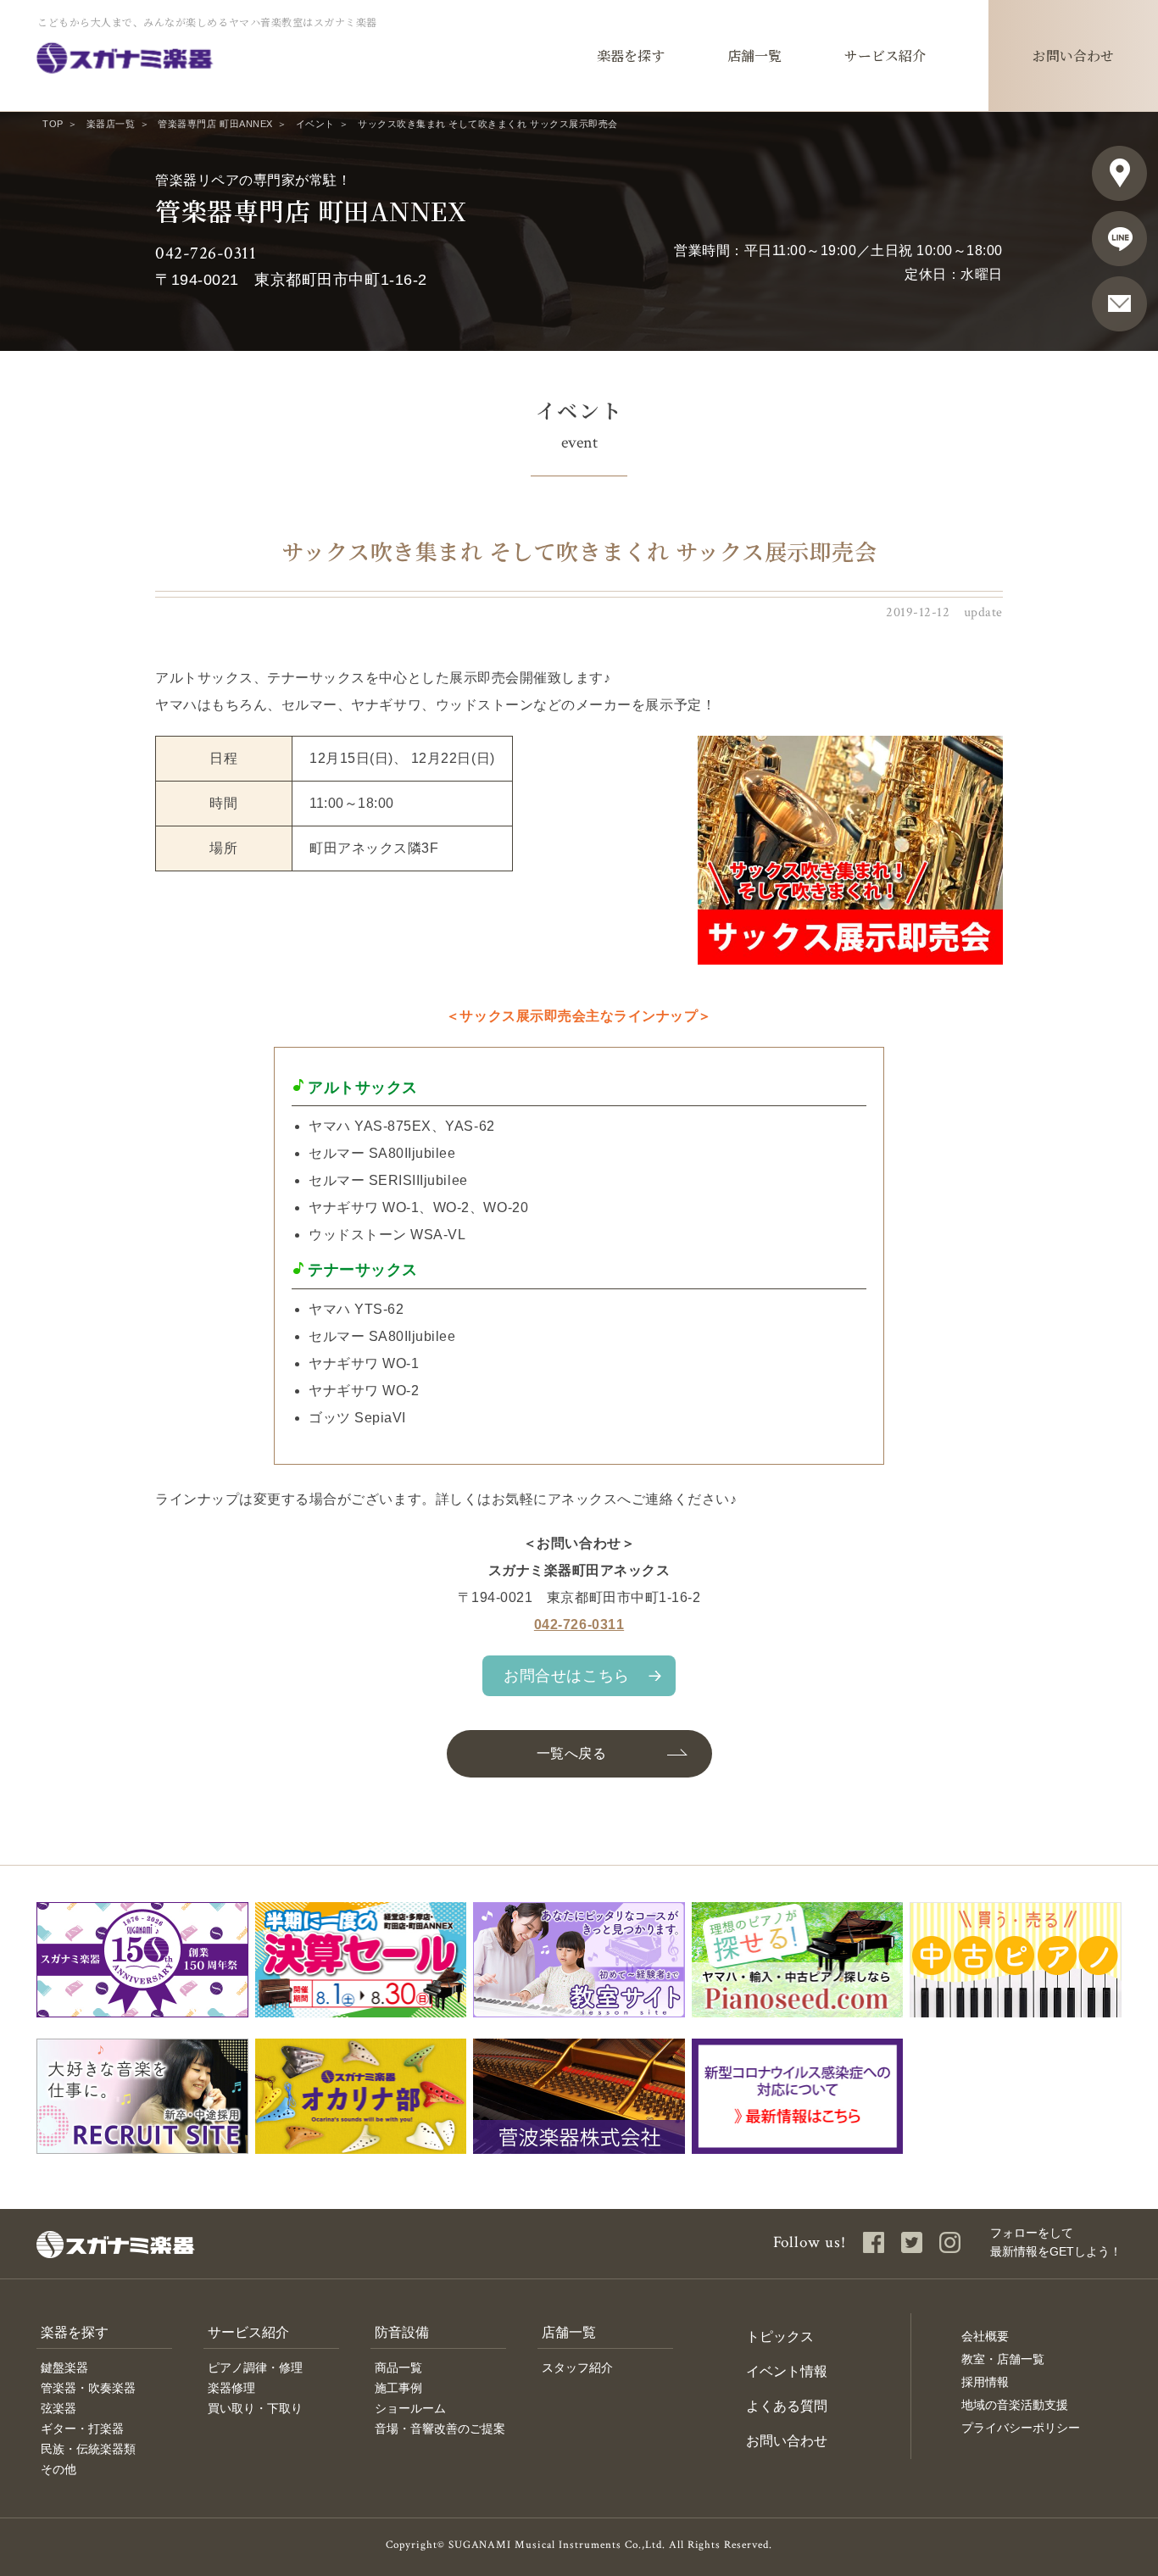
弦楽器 (58, 2408)
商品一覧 (398, 2367)
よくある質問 (787, 2406)
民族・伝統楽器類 (88, 2449)
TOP (53, 124)
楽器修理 (231, 2388)
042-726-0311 (206, 253)
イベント (315, 124)
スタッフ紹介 (577, 2367)
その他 (58, 2469)
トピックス (780, 2337)
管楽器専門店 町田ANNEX (215, 124)
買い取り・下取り (255, 2408)
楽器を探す (75, 2332)
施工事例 (398, 2388)
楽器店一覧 (111, 124)
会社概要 (985, 2336)
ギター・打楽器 (82, 2429)
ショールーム (410, 2408)
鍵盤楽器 (64, 2367)
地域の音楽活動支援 (1015, 2405)
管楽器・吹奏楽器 (88, 2388)
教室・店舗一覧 (1003, 2359)
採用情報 (985, 2382)
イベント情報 (787, 2371)
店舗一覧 (569, 2332)
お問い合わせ (787, 2441)
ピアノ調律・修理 (255, 2367)
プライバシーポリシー (1021, 2428)
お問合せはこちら (566, 1676)
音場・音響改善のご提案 (440, 2429)
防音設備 (402, 2332)
